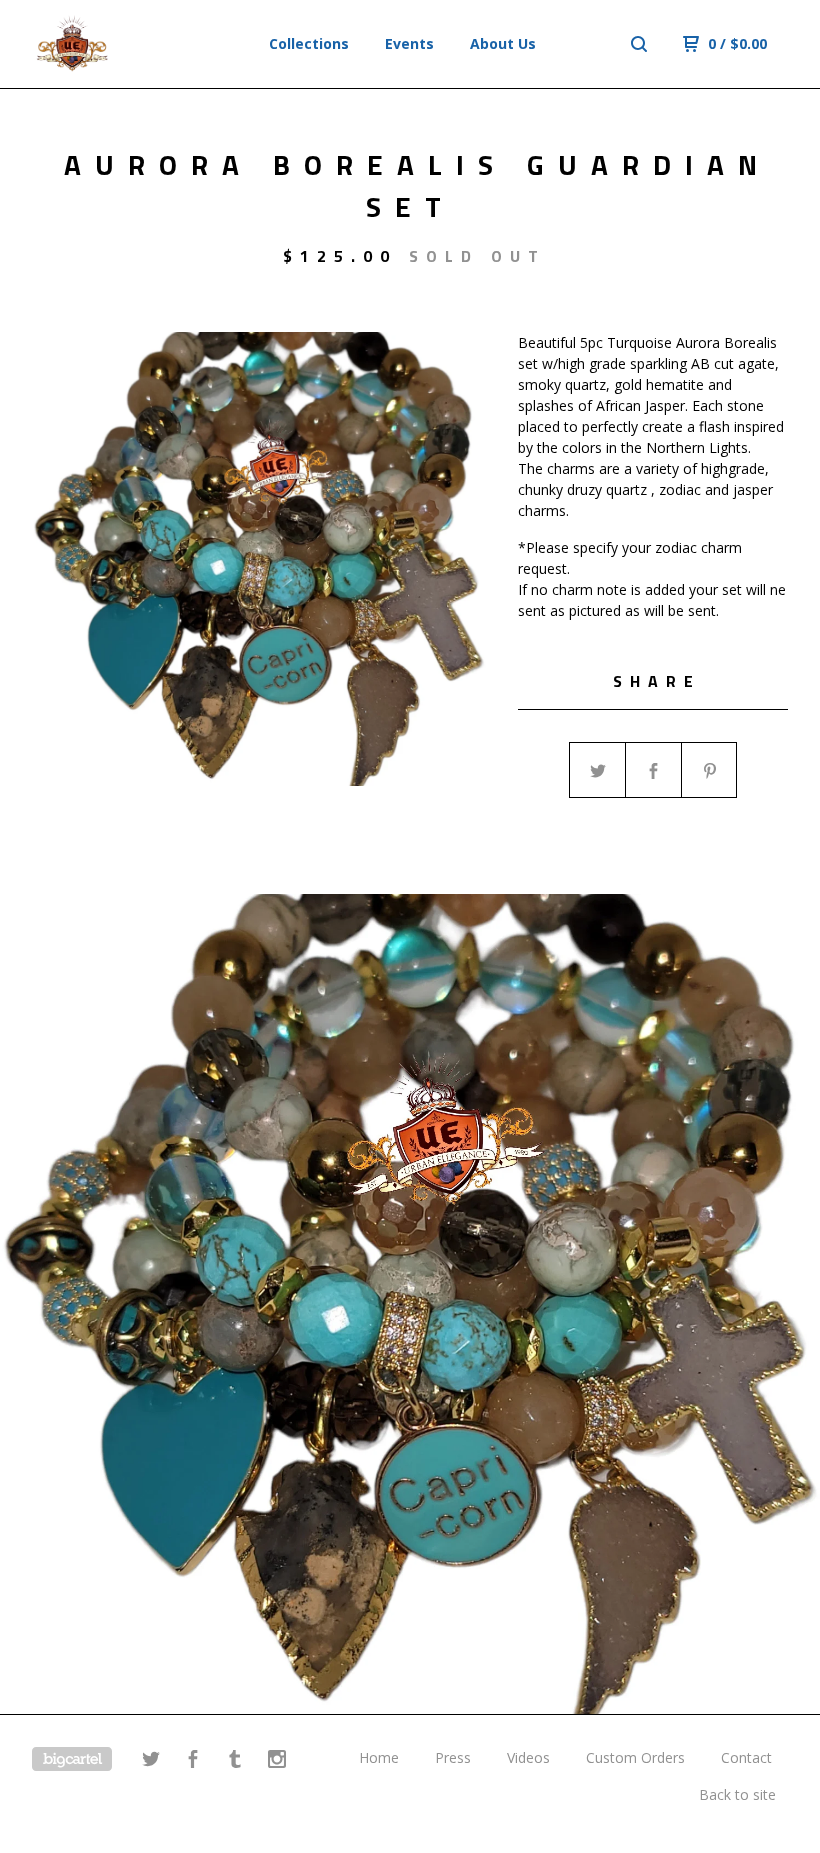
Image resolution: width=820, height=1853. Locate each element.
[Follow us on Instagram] (277, 1761)
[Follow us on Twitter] (151, 1761)
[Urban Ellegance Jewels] (118, 44)
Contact (746, 1757)
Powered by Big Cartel (72, 1759)
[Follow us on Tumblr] (235, 1761)
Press (453, 1757)
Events (409, 43)
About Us (503, 43)
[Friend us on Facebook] (193, 1761)
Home (379, 1757)
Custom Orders (635, 1757)
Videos (528, 1757)
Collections (309, 43)
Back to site (737, 1794)
